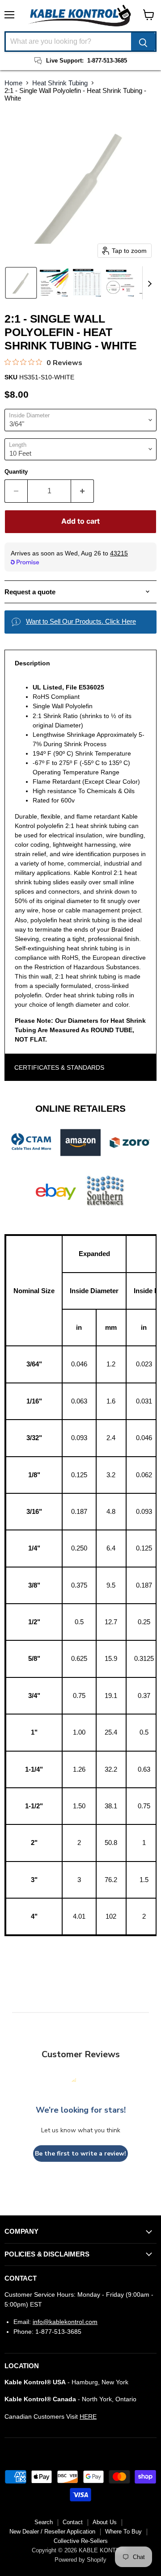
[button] (21, 283)
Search (44, 2522)
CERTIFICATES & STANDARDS (59, 1067)
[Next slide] (149, 283)
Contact (73, 2522)
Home (13, 83)
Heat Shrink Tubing (60, 83)
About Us (105, 2522)
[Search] (143, 42)
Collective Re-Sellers (81, 2541)
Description (32, 663)
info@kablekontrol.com (65, 2322)
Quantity (16, 472)
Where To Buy (123, 2532)
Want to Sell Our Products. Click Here (81, 621)
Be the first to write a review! (80, 2154)
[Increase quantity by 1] (83, 491)
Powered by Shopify (80, 2560)
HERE (88, 2416)
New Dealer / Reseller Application (52, 2532)
